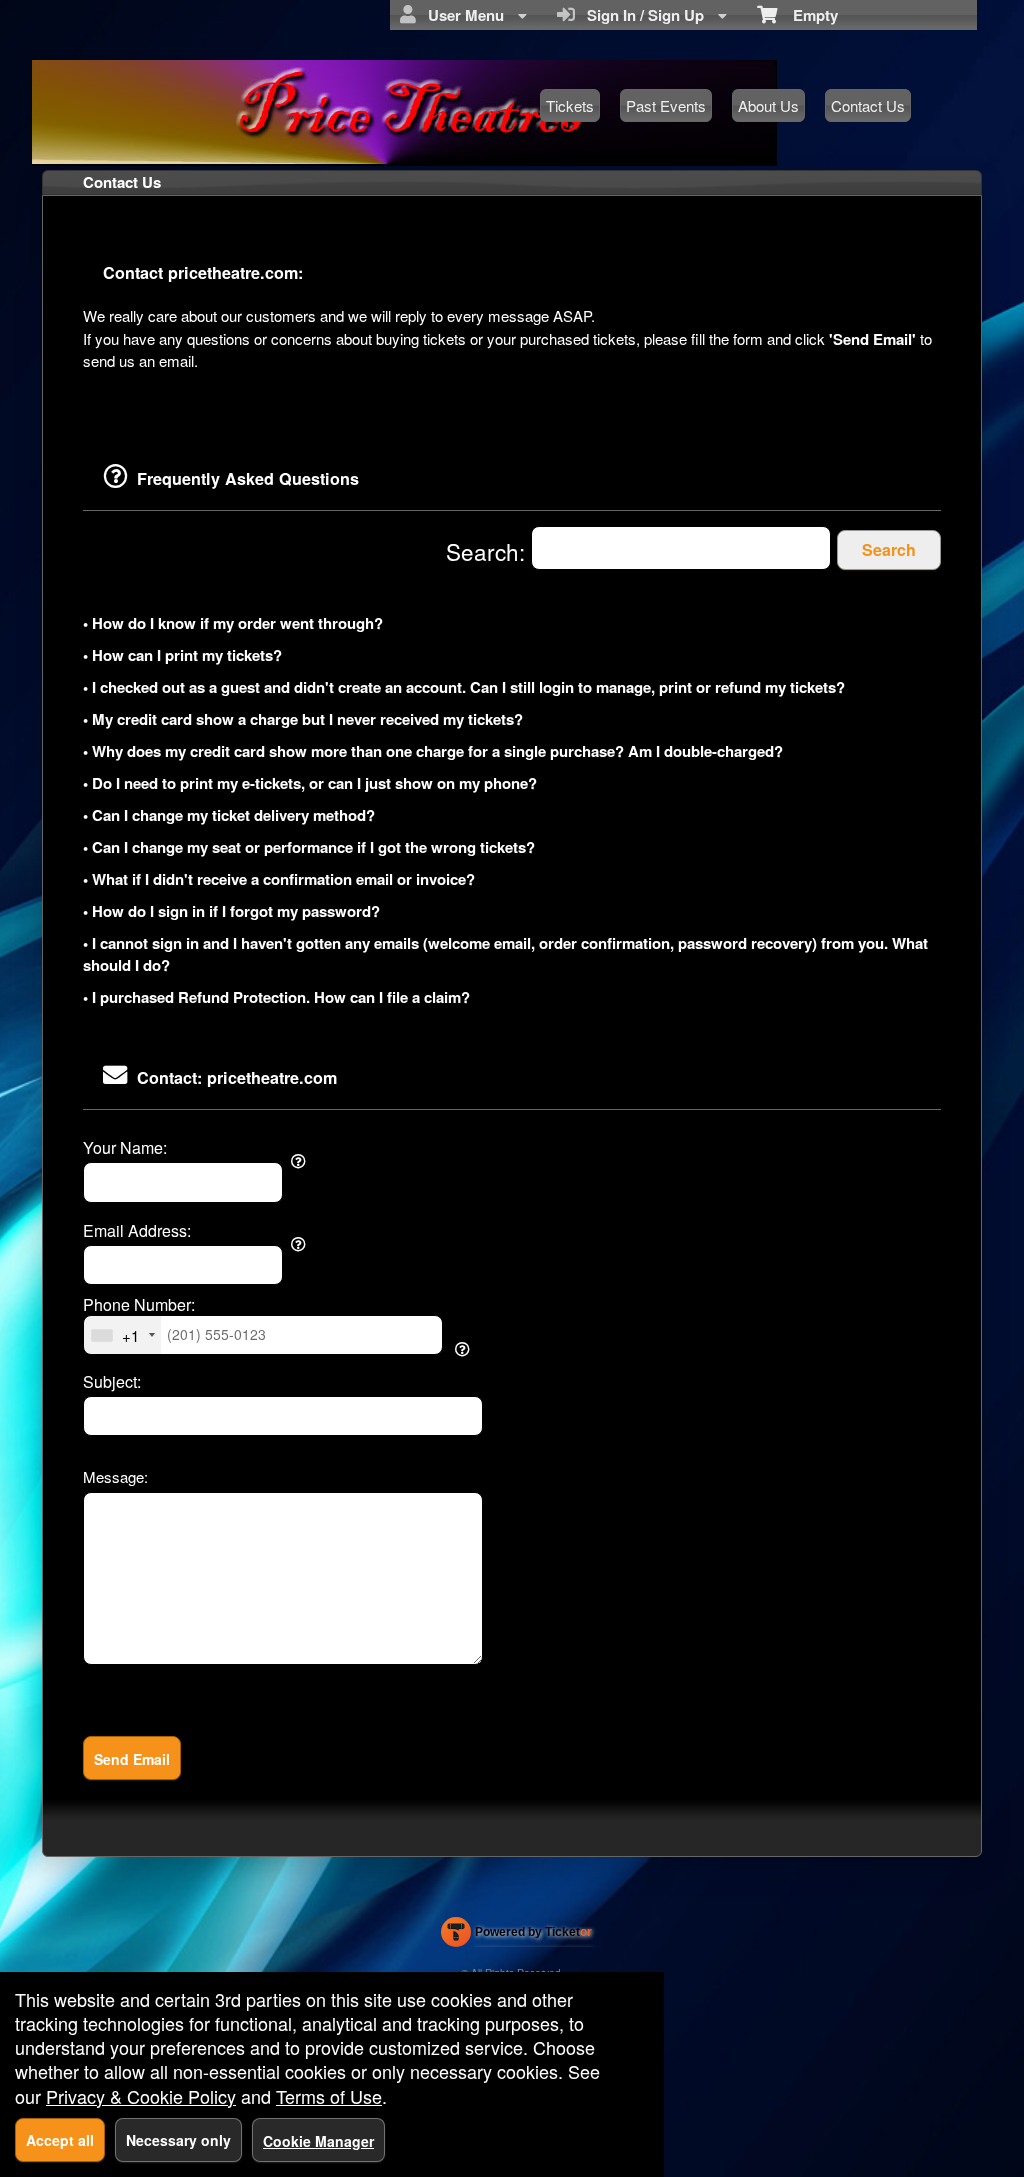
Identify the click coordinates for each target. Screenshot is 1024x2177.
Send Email (132, 1759)
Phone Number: (139, 1305)
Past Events (666, 105)
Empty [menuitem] (807, 15)
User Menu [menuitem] (462, 15)
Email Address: (137, 1231)
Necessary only (178, 2140)
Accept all (60, 2140)
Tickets (570, 105)
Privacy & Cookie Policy (141, 2096)
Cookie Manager (318, 2141)
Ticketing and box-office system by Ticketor (516, 1936)
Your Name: (125, 1148)
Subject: (112, 1382)
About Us (768, 105)
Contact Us (868, 105)
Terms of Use (329, 2096)
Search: (488, 551)
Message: (115, 1476)
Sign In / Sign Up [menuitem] (641, 15)
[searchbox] (681, 548)
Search (889, 549)
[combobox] (122, 1335)
